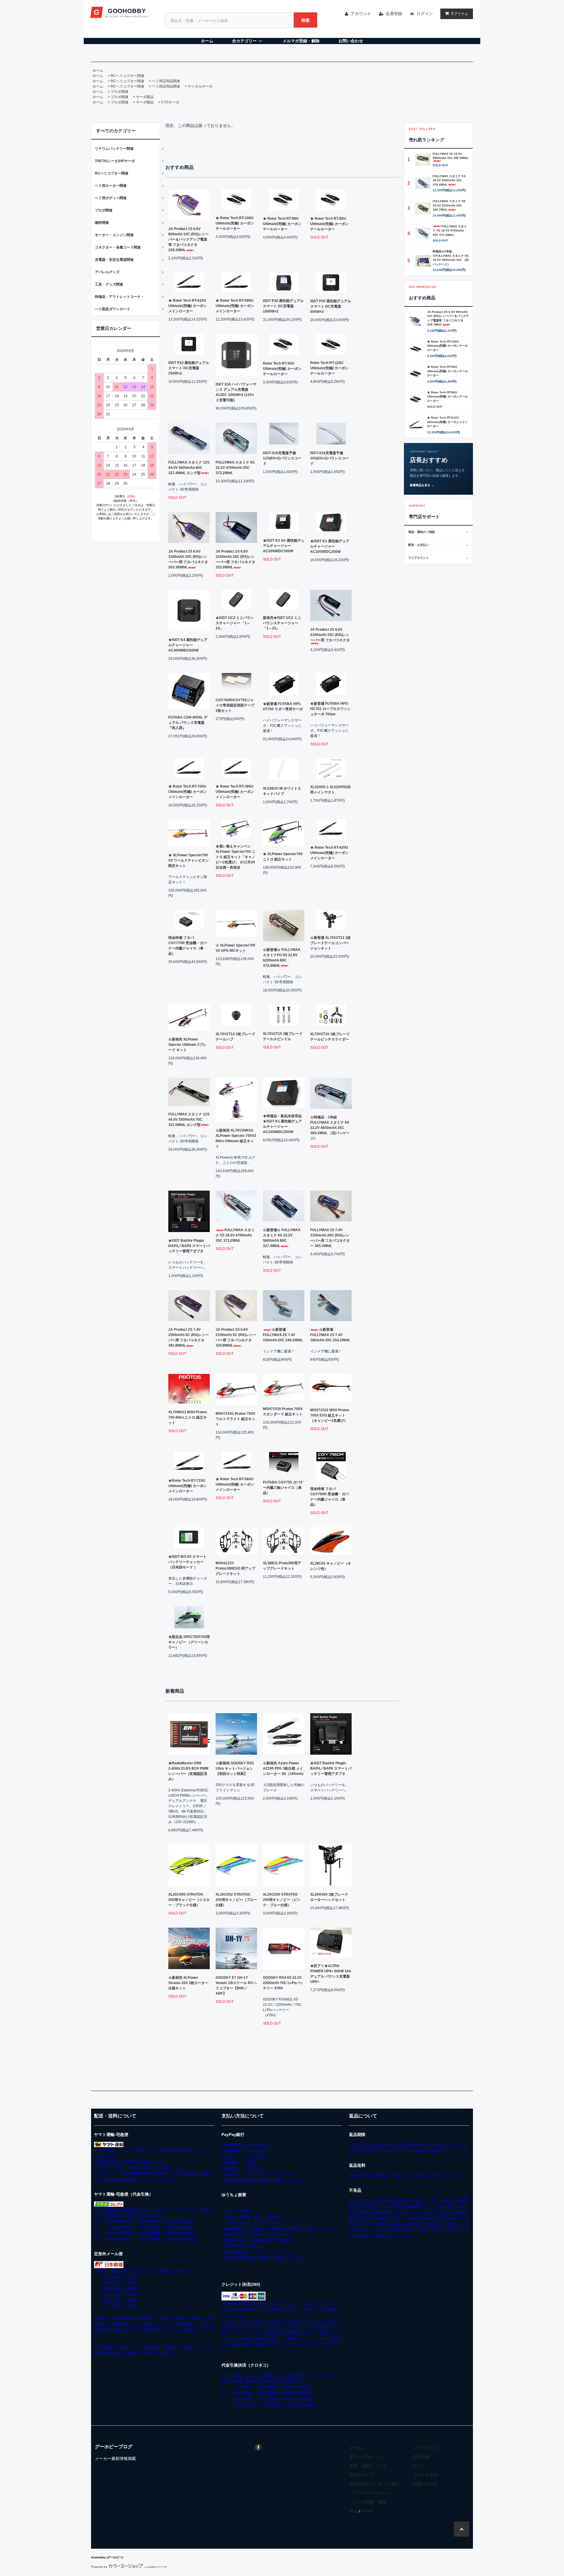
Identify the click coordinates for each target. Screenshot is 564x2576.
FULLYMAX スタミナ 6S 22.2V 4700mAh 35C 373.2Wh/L (235, 468)
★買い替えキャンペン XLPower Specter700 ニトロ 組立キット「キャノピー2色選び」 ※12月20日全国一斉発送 (235, 857)
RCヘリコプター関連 (127, 76)
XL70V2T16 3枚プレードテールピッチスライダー (330, 1037)
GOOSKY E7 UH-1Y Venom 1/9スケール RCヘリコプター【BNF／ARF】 (236, 1986)
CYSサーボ (170, 102)
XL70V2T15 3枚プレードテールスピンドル (283, 1036)
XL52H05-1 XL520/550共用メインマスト (330, 790)
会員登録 (394, 14)
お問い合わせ (351, 41)
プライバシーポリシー (370, 2493)
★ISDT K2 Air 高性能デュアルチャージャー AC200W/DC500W (284, 546)
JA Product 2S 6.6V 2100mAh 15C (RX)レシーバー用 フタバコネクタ (330, 635)
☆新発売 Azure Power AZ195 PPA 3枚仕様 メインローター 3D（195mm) (283, 1768)
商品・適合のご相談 (438, 532)
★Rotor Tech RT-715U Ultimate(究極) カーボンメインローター (188, 1486)
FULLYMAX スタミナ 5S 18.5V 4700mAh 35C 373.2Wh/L (235, 1235)
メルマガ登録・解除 (301, 41)
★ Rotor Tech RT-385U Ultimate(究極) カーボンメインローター (235, 792)
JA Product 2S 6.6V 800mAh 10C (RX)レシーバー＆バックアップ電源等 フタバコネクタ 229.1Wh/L (189, 239)
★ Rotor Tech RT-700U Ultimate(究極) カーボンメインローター (188, 792)
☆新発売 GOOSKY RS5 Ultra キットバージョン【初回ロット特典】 (235, 1768)
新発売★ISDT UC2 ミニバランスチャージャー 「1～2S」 (282, 623)
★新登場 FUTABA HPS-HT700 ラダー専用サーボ (283, 706)
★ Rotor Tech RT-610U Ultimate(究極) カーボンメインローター (188, 306)
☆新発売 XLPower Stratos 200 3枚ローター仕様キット (188, 1983)
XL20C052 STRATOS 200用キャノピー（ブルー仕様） (236, 1900)
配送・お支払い (438, 545)
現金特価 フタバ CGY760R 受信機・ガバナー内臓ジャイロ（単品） (329, 1497)
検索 (305, 20)
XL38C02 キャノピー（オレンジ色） (331, 1566)
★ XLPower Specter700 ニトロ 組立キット (283, 857)
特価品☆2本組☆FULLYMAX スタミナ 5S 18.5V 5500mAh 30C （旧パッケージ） (451, 258)
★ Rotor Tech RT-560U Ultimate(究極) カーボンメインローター (235, 1484)
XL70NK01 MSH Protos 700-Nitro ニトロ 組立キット (188, 1417)
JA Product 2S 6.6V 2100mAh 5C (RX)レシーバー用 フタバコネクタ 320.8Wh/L (236, 1337)
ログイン (425, 14)
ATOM (367, 2511)
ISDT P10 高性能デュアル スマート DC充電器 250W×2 (189, 368)
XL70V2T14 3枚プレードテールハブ (235, 1037)
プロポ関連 (120, 92)
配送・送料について (368, 2466)
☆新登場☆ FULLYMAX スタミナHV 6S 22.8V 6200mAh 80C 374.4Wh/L (282, 958)
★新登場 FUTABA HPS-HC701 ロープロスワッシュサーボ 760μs (330, 709)
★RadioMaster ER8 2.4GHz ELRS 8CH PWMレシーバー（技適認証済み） (188, 1771)
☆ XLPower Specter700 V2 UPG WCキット (235, 948)
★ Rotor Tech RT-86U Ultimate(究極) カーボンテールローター (329, 224)
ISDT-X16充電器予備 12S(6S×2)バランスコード (282, 458)
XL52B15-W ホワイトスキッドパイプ (282, 791)
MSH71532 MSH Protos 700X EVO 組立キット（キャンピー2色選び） (330, 1415)
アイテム (460, 14)
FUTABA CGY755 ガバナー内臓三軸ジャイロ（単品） (283, 1488)
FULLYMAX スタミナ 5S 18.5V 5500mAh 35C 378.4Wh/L (449, 180)
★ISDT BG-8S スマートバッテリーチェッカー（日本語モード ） (187, 1562)
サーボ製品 (145, 97)
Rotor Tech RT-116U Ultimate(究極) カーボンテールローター (329, 368)
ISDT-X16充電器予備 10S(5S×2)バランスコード (329, 458)
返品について (362, 2475)
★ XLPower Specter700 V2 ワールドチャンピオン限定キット (189, 860)
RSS (354, 2511)
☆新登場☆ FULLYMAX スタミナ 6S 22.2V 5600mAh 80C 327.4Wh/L (282, 1238)
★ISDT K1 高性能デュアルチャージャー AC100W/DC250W (330, 546)
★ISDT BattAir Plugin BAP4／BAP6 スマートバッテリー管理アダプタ (189, 1246)
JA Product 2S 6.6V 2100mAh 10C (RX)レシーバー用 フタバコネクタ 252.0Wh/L (235, 559)
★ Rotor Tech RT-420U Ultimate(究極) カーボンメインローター (329, 853)
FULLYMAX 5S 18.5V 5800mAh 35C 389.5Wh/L (451, 156)
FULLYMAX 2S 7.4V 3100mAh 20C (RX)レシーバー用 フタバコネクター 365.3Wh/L (330, 1238)
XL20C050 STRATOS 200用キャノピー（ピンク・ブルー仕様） (282, 1900)
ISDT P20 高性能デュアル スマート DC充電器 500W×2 (331, 306)
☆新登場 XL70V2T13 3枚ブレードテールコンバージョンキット (330, 943)
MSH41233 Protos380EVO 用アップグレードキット (235, 1568)
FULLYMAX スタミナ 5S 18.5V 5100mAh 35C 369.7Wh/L (449, 205)
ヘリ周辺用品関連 (166, 81)
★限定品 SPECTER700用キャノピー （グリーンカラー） (189, 1642)
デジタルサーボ (200, 86)
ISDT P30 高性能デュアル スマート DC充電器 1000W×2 (283, 306)
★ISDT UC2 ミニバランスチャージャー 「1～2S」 (235, 623)
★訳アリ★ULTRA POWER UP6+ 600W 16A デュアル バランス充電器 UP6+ (331, 1974)
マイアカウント (438, 558)
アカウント (361, 14)
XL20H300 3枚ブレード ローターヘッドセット (329, 1897)
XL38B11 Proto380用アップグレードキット (282, 1566)
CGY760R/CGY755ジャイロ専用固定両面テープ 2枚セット (235, 705)
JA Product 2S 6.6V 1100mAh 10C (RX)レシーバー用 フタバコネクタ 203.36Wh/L (188, 559)
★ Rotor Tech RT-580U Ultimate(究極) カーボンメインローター (235, 306)
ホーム (207, 41)
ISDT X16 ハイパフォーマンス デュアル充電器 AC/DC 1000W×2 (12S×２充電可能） (236, 392)
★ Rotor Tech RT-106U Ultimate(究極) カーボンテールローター (235, 223)
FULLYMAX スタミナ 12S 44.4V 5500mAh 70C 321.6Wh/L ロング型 (189, 1120)
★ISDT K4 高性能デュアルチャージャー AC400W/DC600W (188, 645)
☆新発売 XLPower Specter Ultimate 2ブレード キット (187, 1045)
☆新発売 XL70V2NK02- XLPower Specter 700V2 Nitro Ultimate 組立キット (236, 1138)
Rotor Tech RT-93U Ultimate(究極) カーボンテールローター (282, 369)
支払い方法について (368, 2457)
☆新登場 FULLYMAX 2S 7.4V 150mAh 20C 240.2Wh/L (283, 1335)
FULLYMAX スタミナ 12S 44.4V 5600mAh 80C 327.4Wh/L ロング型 (189, 468)
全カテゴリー (244, 41)
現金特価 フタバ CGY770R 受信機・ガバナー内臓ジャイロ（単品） (188, 946)
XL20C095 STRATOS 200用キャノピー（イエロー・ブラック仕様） (189, 1900)
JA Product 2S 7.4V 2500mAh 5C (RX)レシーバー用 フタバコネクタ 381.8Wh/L (189, 1337)
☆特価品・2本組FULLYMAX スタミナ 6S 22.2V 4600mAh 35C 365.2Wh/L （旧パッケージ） (330, 1128)
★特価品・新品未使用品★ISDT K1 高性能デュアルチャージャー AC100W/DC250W (282, 1124)
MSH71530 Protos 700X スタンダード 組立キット (283, 1412)
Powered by (99, 2567)
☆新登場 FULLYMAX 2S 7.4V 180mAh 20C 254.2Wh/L (330, 1335)
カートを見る (425, 2475)
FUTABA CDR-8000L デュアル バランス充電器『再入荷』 (188, 723)
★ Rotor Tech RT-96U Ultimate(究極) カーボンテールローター (282, 224)
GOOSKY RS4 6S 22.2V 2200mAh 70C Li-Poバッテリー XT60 (283, 1983)
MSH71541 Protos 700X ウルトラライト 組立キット (235, 1419)
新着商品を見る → (422, 485)
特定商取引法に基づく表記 (374, 2484)
